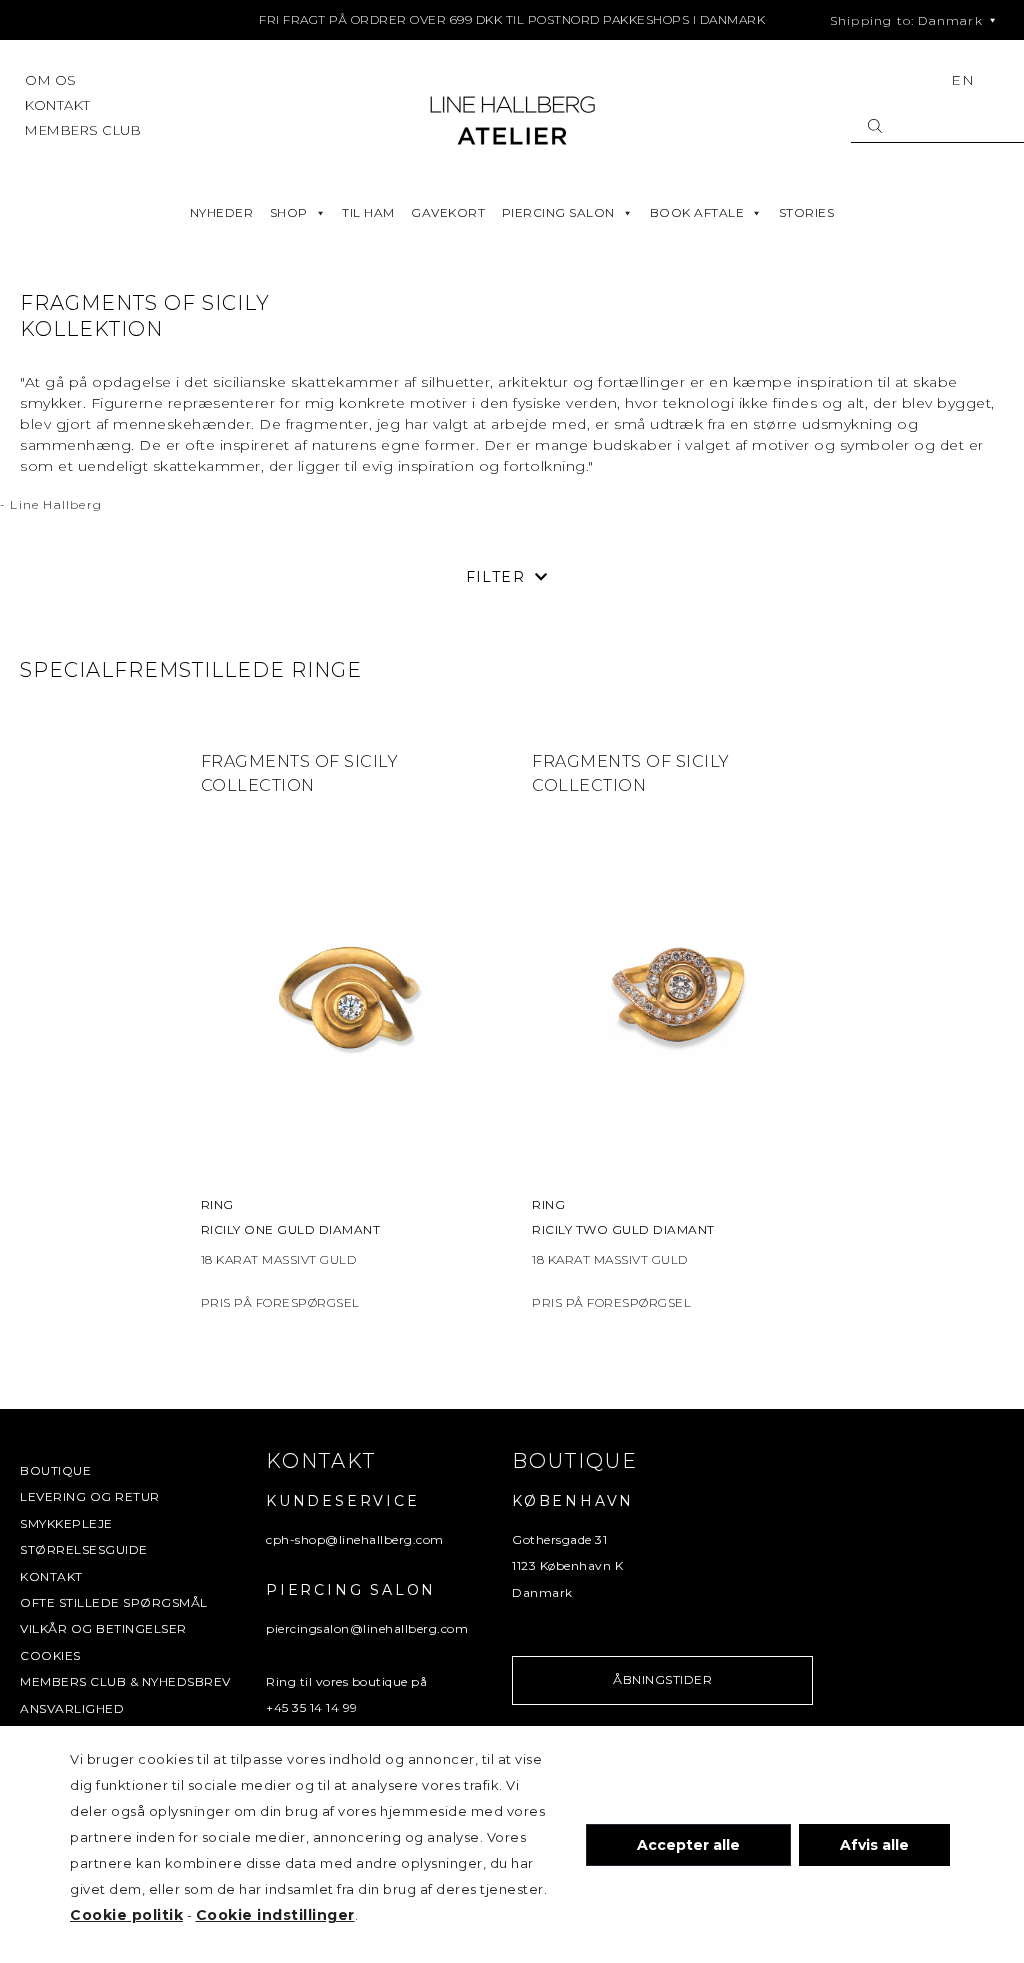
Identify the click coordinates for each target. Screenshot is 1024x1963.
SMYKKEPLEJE (66, 1523)
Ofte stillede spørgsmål (114, 1602)
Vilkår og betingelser (103, 1628)
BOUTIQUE (55, 1470)
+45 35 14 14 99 (312, 1707)
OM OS (51, 80)
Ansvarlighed (72, 1708)
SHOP (289, 212)
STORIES (807, 212)
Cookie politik (126, 1915)
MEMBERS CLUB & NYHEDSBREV (125, 1681)
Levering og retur (90, 1496)
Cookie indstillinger (275, 1915)
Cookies (50, 1655)
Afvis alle (874, 1845)
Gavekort (448, 212)
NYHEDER (222, 212)
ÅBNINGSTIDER (662, 1679)
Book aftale (697, 212)
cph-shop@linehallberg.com (355, 1539)
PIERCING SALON (558, 212)
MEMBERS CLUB (83, 130)
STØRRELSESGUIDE (84, 1549)
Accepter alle (688, 1845)
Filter (495, 577)
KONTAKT (58, 105)
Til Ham (368, 212)
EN (962, 80)
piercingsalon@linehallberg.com (367, 1628)
